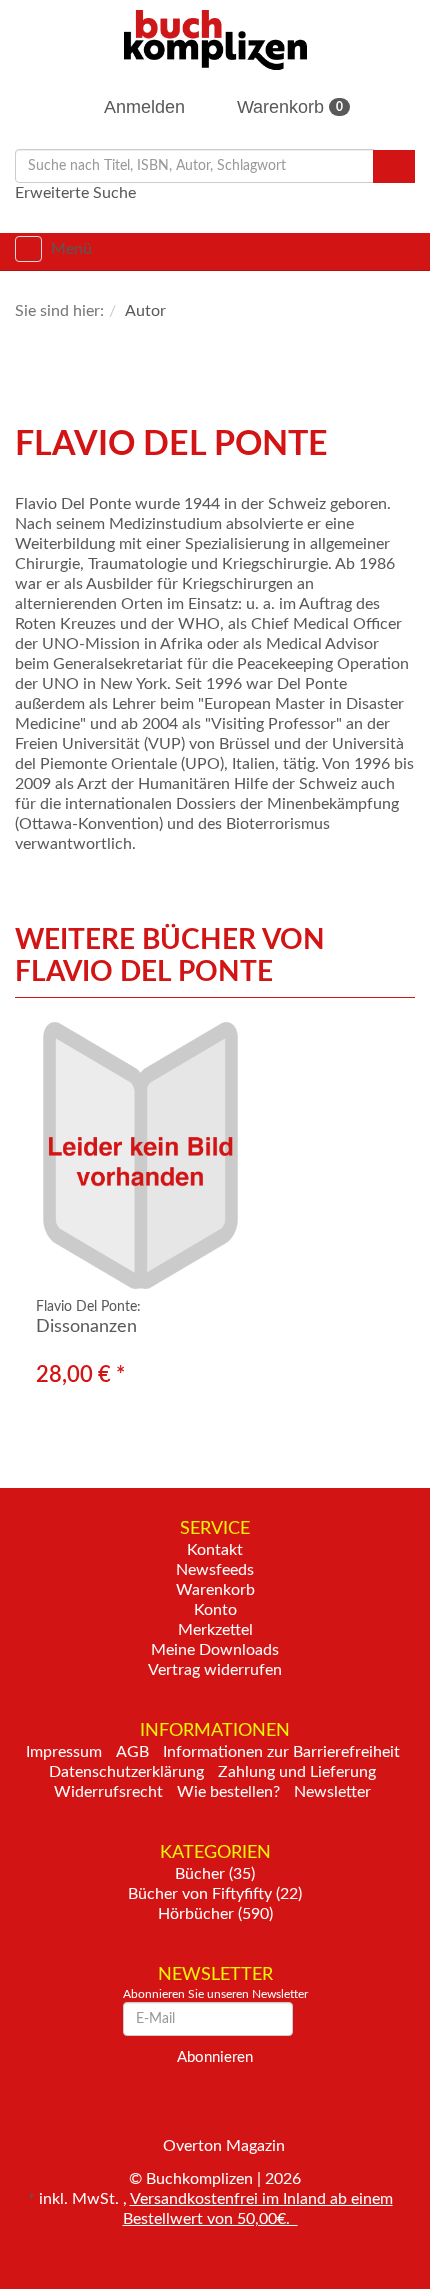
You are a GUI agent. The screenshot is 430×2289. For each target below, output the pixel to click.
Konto (215, 1610)
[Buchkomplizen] (215, 39)
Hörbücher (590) (215, 1914)
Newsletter (332, 1792)
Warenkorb (287, 107)
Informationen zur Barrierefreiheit (281, 1752)
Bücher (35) (215, 1874)
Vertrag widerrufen (215, 1670)
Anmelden (142, 107)
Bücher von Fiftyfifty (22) (215, 1894)
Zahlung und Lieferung (297, 1772)
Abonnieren (215, 2057)
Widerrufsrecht (108, 1792)
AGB (132, 1752)
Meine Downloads (215, 1650)
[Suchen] (394, 166)
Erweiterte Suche (75, 193)
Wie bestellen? (228, 1792)
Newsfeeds (215, 1570)
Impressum (64, 1752)
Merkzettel (215, 1630)
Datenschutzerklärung (126, 1772)
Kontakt (215, 1550)
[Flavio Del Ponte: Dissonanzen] (215, 1155)
